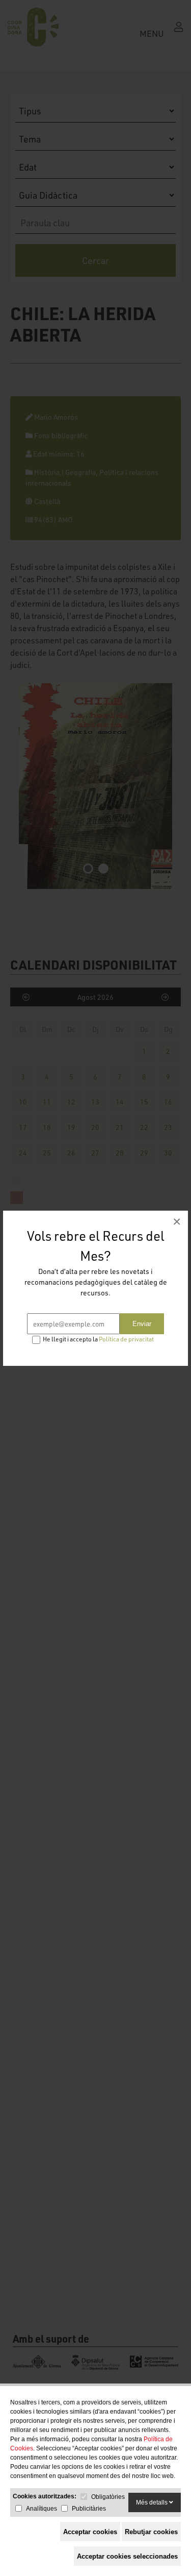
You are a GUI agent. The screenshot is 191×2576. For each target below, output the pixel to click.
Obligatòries (108, 2497)
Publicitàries (89, 2509)
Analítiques (42, 2509)
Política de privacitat (126, 1339)
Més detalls (153, 2502)
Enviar (142, 1324)
